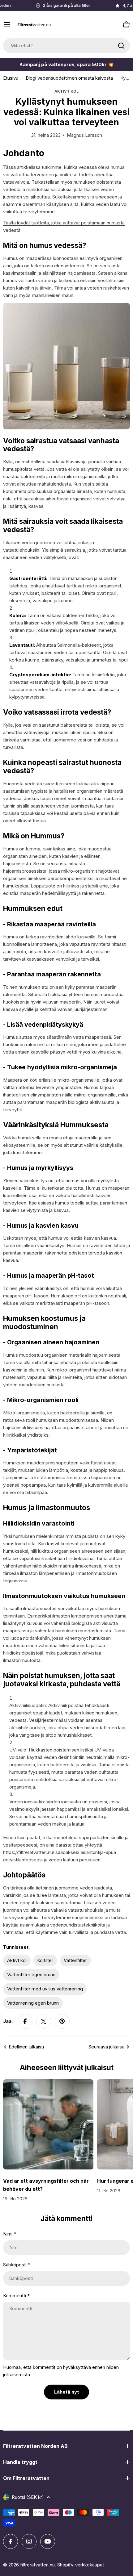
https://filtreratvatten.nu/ (29, 1852)
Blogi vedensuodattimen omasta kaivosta (69, 78)
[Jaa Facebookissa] (25, 2021)
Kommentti (16, 2296)
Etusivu (11, 78)
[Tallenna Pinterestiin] (62, 2021)
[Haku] (121, 46)
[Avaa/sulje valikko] (7, 25)
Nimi (10, 2234)
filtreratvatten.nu (37, 2565)
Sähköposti (17, 2265)
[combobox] (66, 46)
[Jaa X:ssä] (44, 2021)
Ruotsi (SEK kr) (28, 2497)
